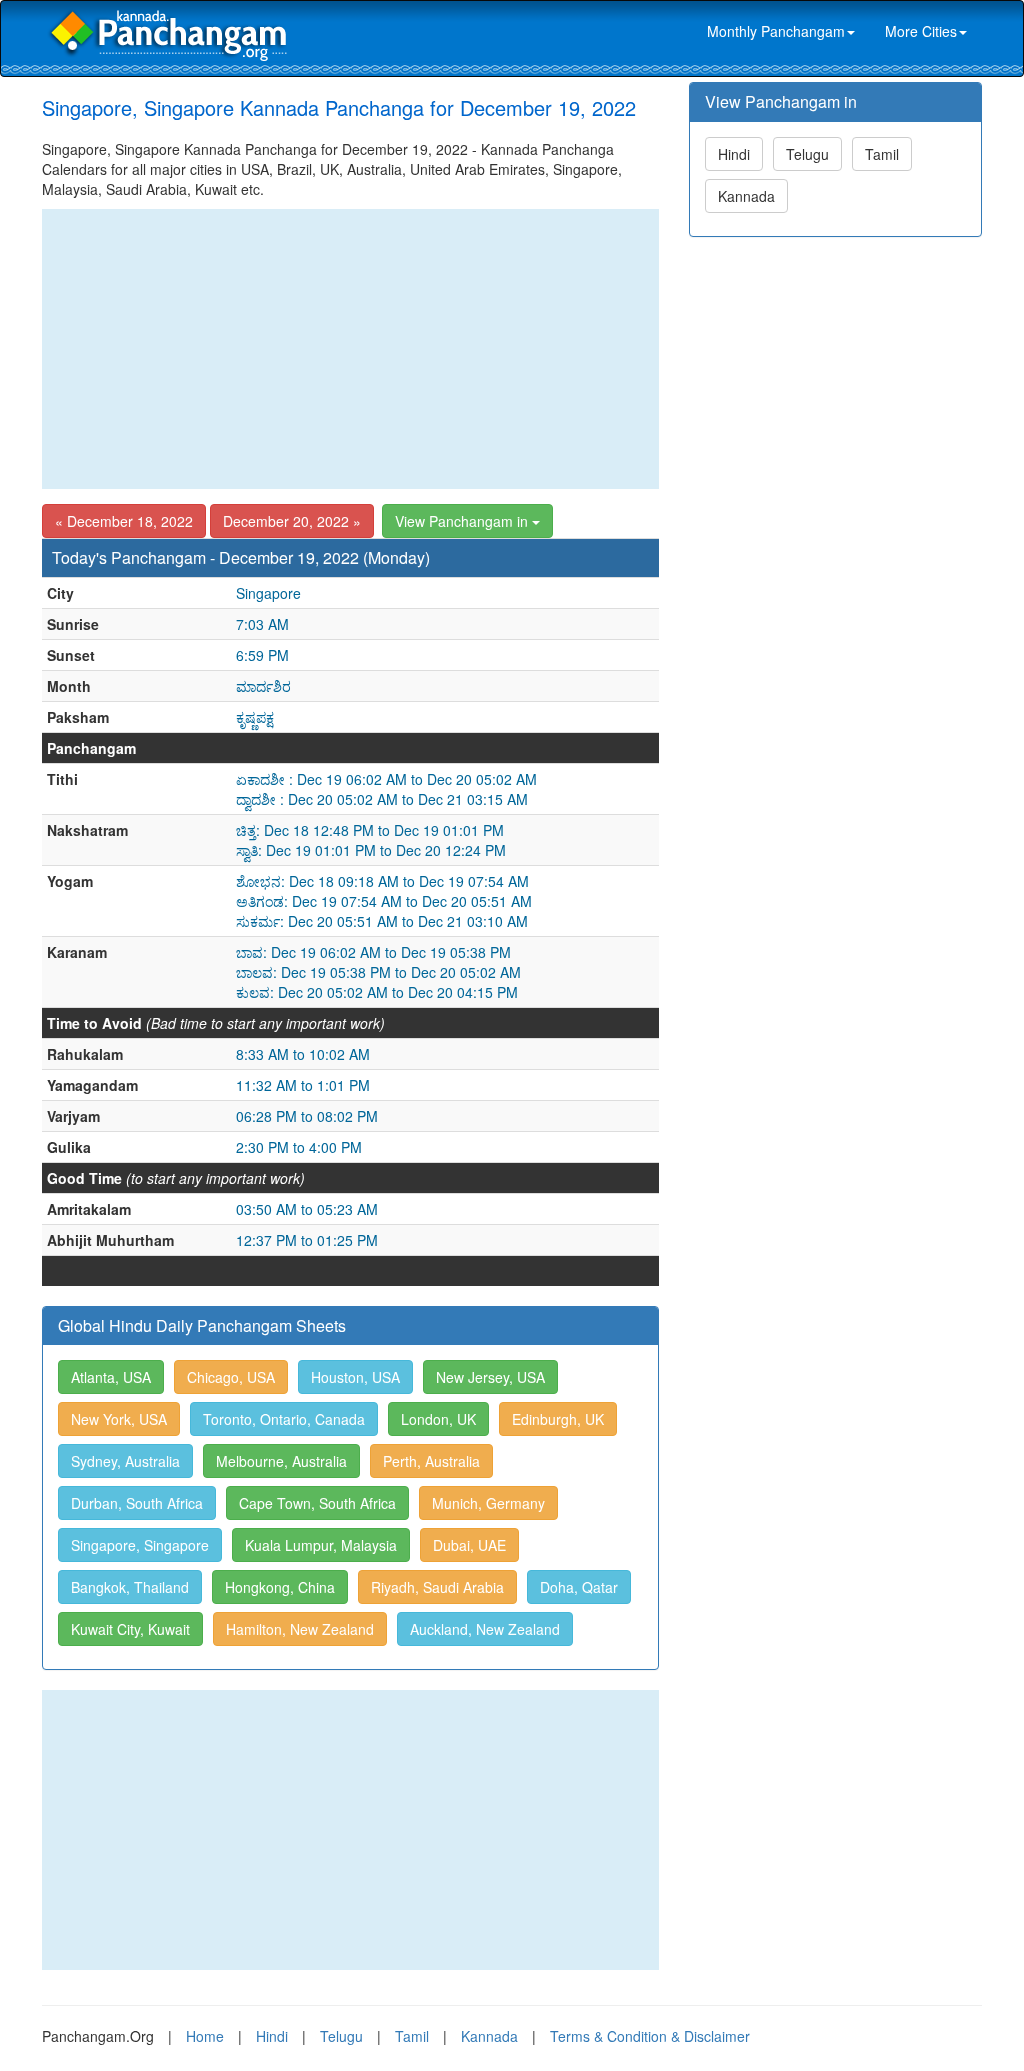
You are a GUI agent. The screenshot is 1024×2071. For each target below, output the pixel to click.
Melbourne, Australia (281, 1461)
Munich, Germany (488, 1503)
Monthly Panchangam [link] (776, 31)
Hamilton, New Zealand (300, 1629)
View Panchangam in (463, 521)
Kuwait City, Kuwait (130, 1629)
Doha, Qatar (579, 1587)
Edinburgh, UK (558, 1419)
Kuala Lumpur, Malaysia (321, 1545)
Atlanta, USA (111, 1377)
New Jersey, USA (490, 1377)
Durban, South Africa (137, 1503)
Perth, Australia (431, 1461)
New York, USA (119, 1419)
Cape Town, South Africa (317, 1503)
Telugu (807, 154)
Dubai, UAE (469, 1545)
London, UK (438, 1419)
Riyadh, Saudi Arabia (437, 1587)
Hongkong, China (280, 1587)
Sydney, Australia (125, 1461)
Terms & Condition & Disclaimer (650, 2036)
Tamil (882, 154)
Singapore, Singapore (140, 1545)
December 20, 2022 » (292, 521)
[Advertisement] (350, 349)
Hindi (734, 154)
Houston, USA (355, 1377)
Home (205, 2036)
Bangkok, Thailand (130, 1587)
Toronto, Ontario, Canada (284, 1419)
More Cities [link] (921, 31)
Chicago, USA (231, 1377)
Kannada (746, 196)
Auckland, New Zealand (485, 1629)
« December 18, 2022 (124, 521)
